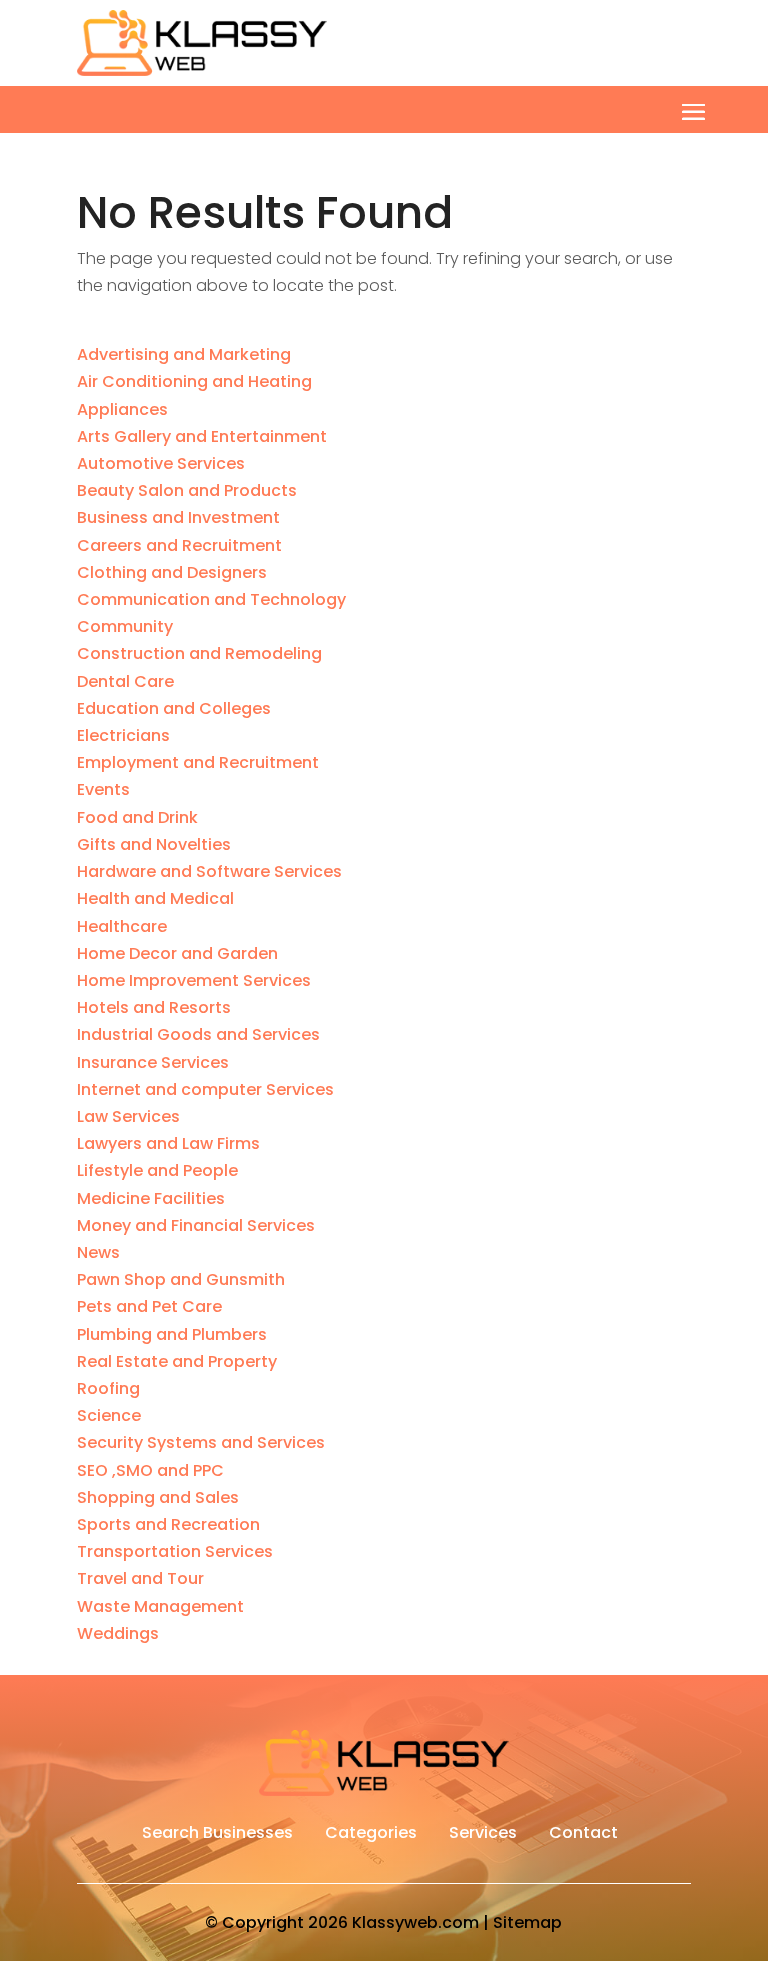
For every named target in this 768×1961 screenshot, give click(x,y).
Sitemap (527, 1922)
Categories (371, 1835)
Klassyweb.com (415, 1922)
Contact (583, 1835)
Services (483, 1835)
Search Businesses (217, 1835)
